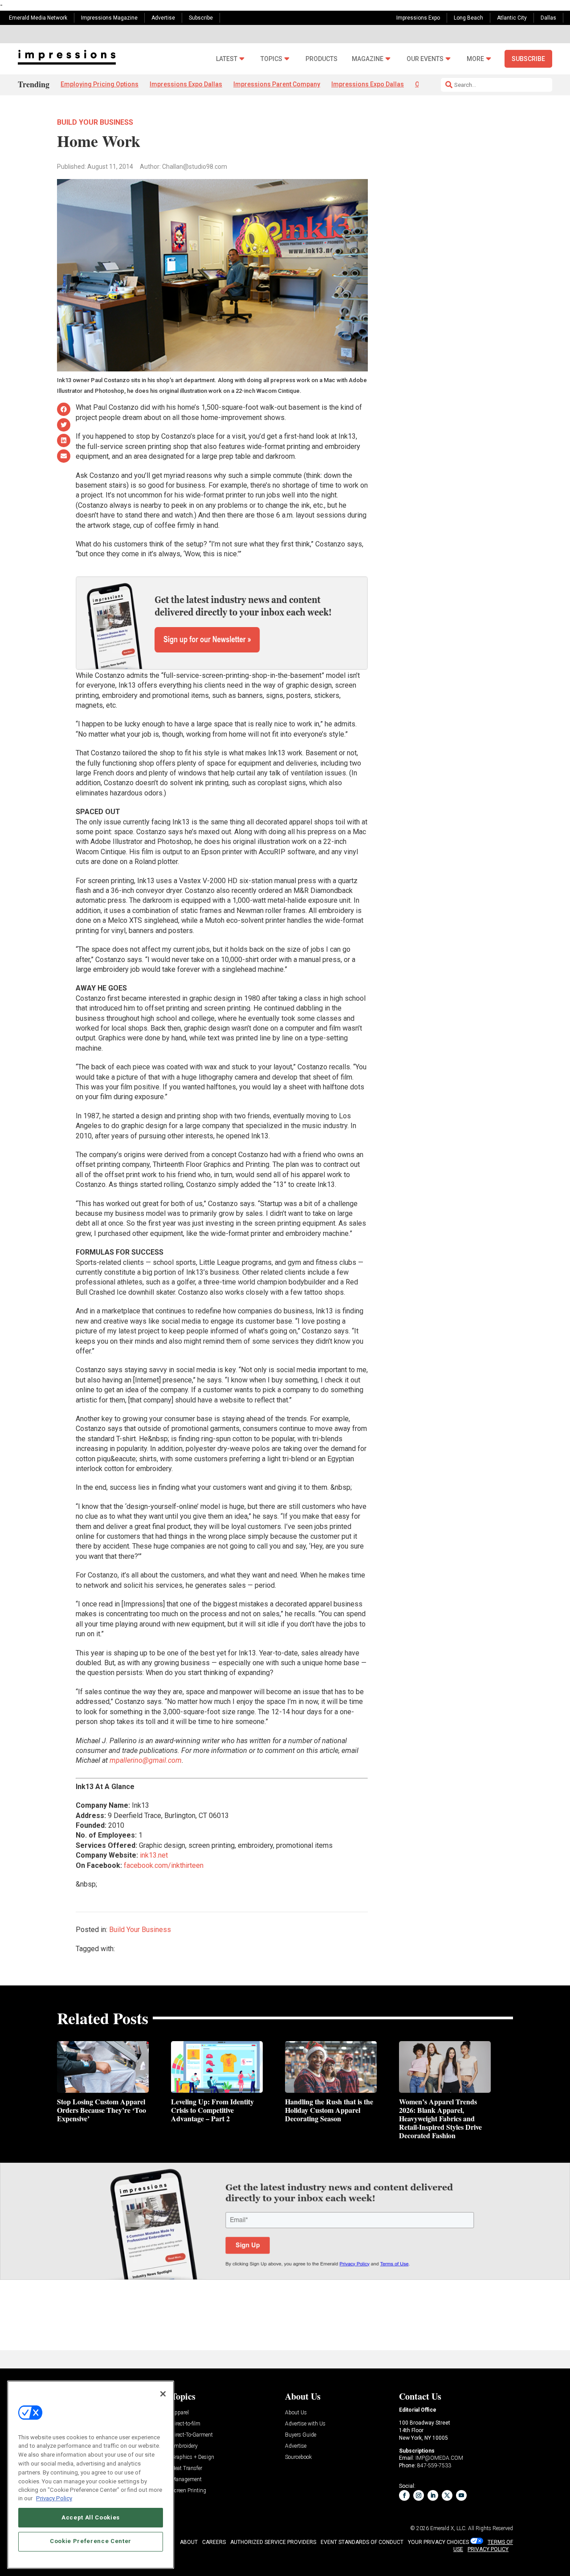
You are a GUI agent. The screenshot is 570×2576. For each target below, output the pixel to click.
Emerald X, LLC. (448, 2528)
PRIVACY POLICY (488, 2549)
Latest (227, 59)
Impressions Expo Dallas (186, 84)
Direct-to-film (186, 2424)
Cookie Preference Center (91, 2541)
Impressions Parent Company (277, 84)
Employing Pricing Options (100, 84)
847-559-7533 (434, 2466)
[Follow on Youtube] (461, 2495)
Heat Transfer (187, 2468)
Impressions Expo (418, 18)
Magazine (368, 59)
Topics (271, 59)
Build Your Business (95, 122)
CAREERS (214, 2542)
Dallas (548, 18)
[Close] (163, 2394)
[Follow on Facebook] (404, 2495)
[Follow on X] (447, 2495)
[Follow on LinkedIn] (433, 2495)
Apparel (180, 2413)
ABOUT (189, 2542)
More (475, 59)
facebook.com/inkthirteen (164, 1865)
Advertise (163, 18)
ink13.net (154, 1855)
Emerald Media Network (38, 18)
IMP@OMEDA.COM (439, 2458)
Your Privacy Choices (438, 2542)
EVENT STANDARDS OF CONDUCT (362, 2542)
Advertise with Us (305, 2424)
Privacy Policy (54, 2498)
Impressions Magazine (109, 18)
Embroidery (184, 2446)
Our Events (425, 59)
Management (186, 2480)
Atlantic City (512, 18)
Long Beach (468, 18)
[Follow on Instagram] (419, 2495)
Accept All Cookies (91, 2517)
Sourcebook (298, 2457)
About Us (296, 2413)
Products (322, 59)
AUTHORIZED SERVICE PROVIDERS (273, 2542)
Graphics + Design (193, 2457)
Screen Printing (189, 2491)
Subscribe (201, 18)
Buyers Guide (301, 2435)
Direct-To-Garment (192, 2435)
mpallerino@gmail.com (146, 1760)
